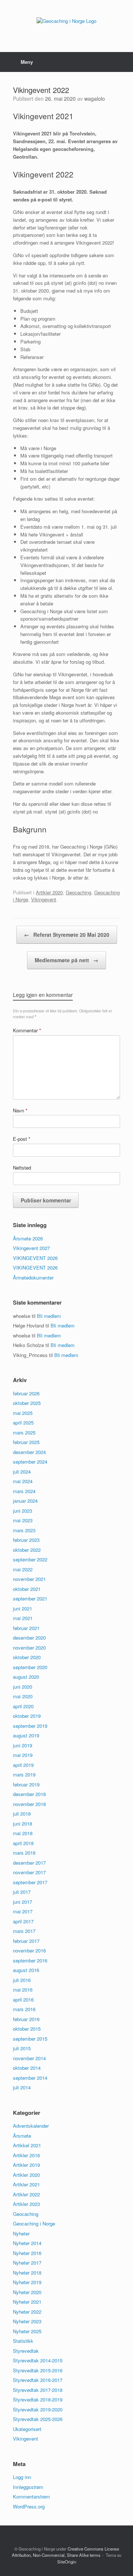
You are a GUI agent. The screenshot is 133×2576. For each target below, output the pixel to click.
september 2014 (30, 2078)
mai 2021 (23, 1618)
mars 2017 (24, 1931)
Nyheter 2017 (27, 2263)
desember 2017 (29, 1863)
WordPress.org (29, 2506)
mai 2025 (23, 1413)
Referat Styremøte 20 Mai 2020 (67, 935)
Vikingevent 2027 (31, 1248)
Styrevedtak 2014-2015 (38, 2360)
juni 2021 (23, 1608)
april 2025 (23, 1422)
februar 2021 (26, 1628)
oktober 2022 (27, 1550)
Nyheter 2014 (27, 2243)
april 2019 (23, 1765)
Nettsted (22, 1168)
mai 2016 (23, 1990)
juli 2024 (22, 1472)
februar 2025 (26, 1442)
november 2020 (29, 1648)
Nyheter (21, 2233)
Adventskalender (31, 2126)
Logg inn (22, 2477)
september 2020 (30, 1667)
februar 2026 (26, 1393)
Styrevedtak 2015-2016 (38, 2370)
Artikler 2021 (26, 2184)
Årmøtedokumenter (33, 1277)
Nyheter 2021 (27, 2302)
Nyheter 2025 (27, 2331)
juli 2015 (22, 2048)
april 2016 (23, 2000)
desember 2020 (29, 1638)
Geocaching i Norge (34, 2223)
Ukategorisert (27, 2429)
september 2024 (30, 1462)
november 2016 (29, 1950)
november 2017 (29, 1872)
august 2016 (26, 1970)
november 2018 (29, 1804)
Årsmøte (22, 2136)
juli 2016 (22, 1980)
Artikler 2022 (26, 2194)
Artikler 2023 (26, 2204)
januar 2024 (25, 1501)
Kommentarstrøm (31, 2496)
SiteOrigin (67, 2562)
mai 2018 (23, 1833)
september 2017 (30, 1882)
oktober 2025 (27, 1403)
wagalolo (95, 99)
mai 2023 (23, 1520)
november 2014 (29, 2058)
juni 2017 (23, 1902)
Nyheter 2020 (27, 2292)
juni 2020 (23, 1687)
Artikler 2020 (49, 892)
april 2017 (23, 1921)
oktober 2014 (27, 2068)
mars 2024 (24, 1491)
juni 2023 (23, 1511)
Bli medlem (49, 1316)
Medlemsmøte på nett (66, 960)
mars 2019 (24, 1774)
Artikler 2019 (26, 2165)
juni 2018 (23, 1824)
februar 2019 (26, 1784)
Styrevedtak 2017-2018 (38, 2390)
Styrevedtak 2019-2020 (38, 2409)
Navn (20, 1110)
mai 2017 (23, 1911)
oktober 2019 (27, 1716)
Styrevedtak (26, 2351)
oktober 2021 (27, 1589)
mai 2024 (23, 1481)
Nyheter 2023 (27, 2321)
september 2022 (30, 1559)
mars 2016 (24, 2009)
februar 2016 (26, 2019)
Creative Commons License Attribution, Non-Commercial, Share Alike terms (65, 2552)
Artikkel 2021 (27, 2145)
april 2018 (23, 1843)
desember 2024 (29, 1452)
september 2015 (30, 2039)
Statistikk (23, 2341)
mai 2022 (23, 1569)
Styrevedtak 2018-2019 (38, 2399)
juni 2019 (23, 1745)
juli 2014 (22, 2087)
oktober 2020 (27, 1657)
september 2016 (30, 1960)
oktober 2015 (27, 2029)
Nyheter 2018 (27, 2273)
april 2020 (23, 1706)
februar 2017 (26, 1941)
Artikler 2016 (26, 2155)
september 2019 (30, 1726)
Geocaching (79, 892)
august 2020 (26, 1677)
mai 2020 (23, 1696)
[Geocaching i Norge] (66, 20)
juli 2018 (22, 1814)
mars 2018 (24, 1853)
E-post (22, 1139)
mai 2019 (23, 1755)
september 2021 (30, 1598)
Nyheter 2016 (27, 2253)
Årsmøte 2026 (28, 1238)
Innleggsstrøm (28, 2487)
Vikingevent (44, 899)
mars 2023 (24, 1530)
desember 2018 (29, 1794)
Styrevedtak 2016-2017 (38, 2380)
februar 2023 (26, 1540)
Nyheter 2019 (27, 2282)
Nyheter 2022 (27, 2312)
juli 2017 (22, 1892)
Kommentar (27, 1030)
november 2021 (29, 1579)
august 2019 (26, 1735)
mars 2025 (24, 1432)
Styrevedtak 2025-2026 (38, 2419)
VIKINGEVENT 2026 (35, 1258)
